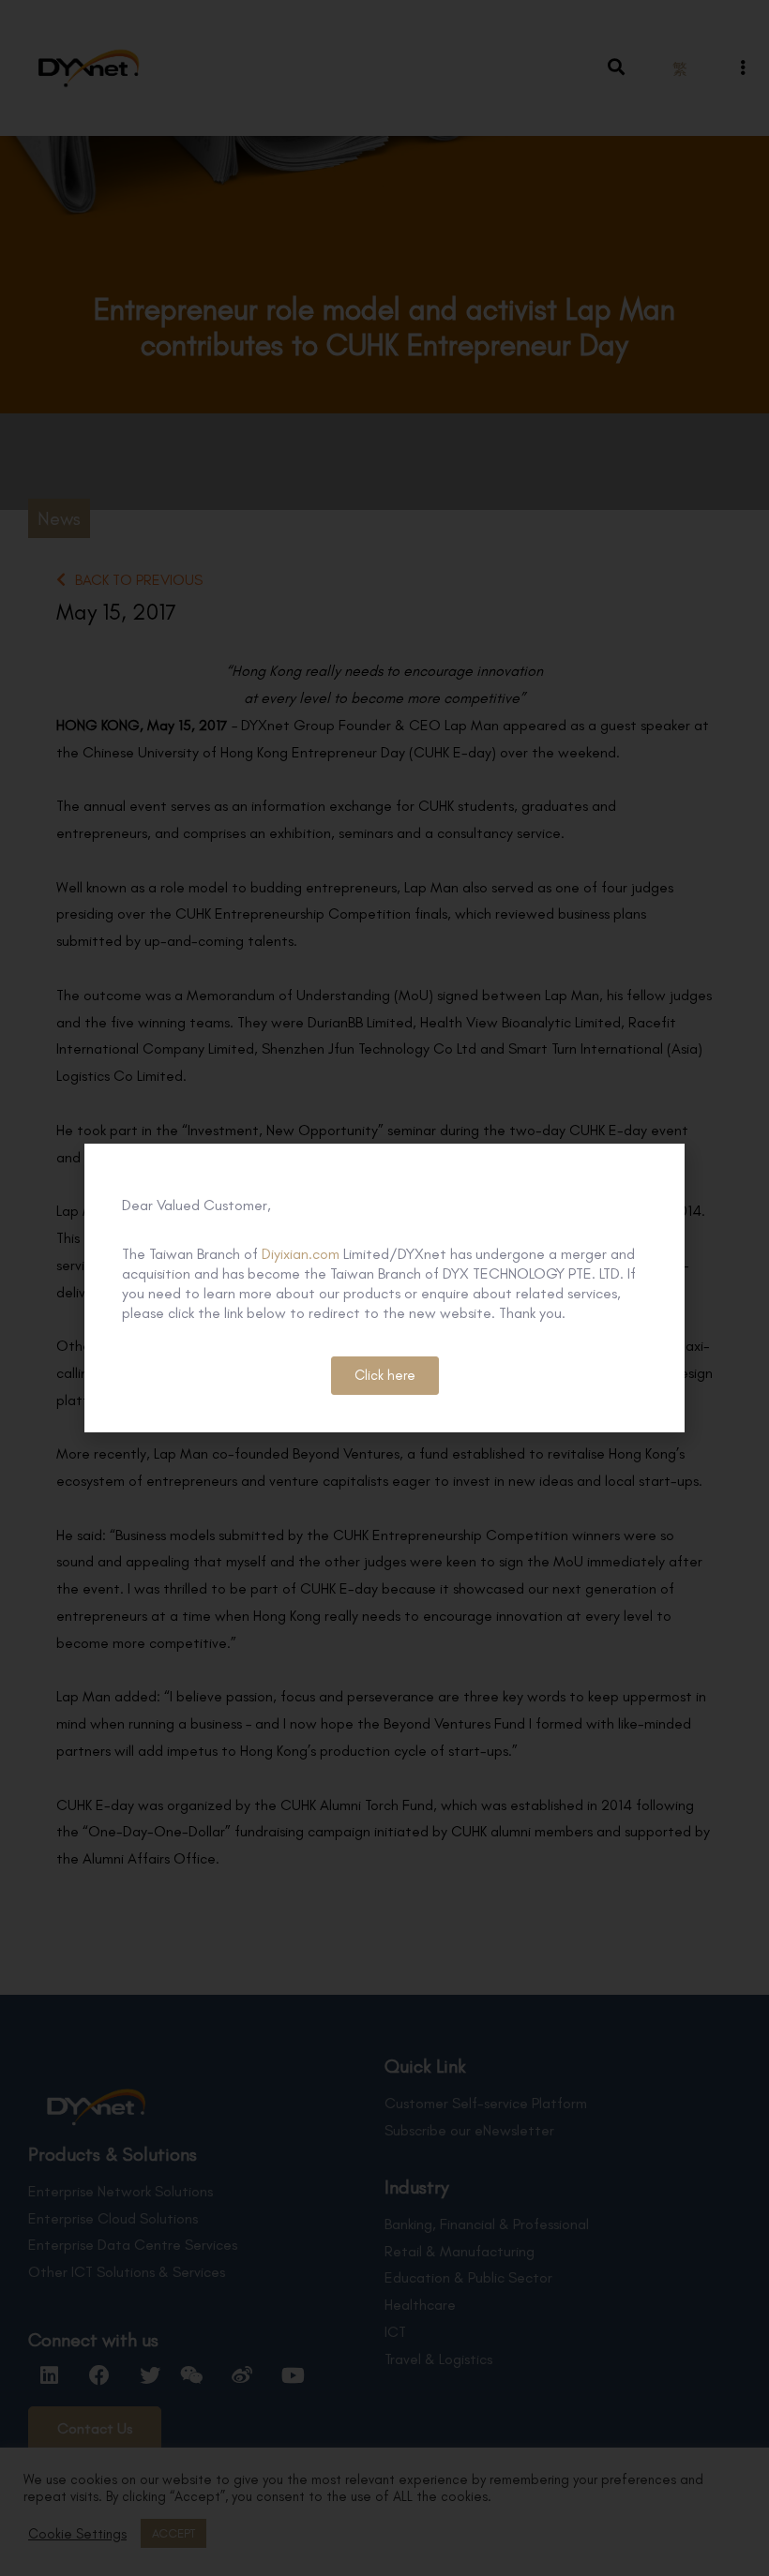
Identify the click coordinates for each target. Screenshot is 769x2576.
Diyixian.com (301, 1254)
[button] (385, 1376)
